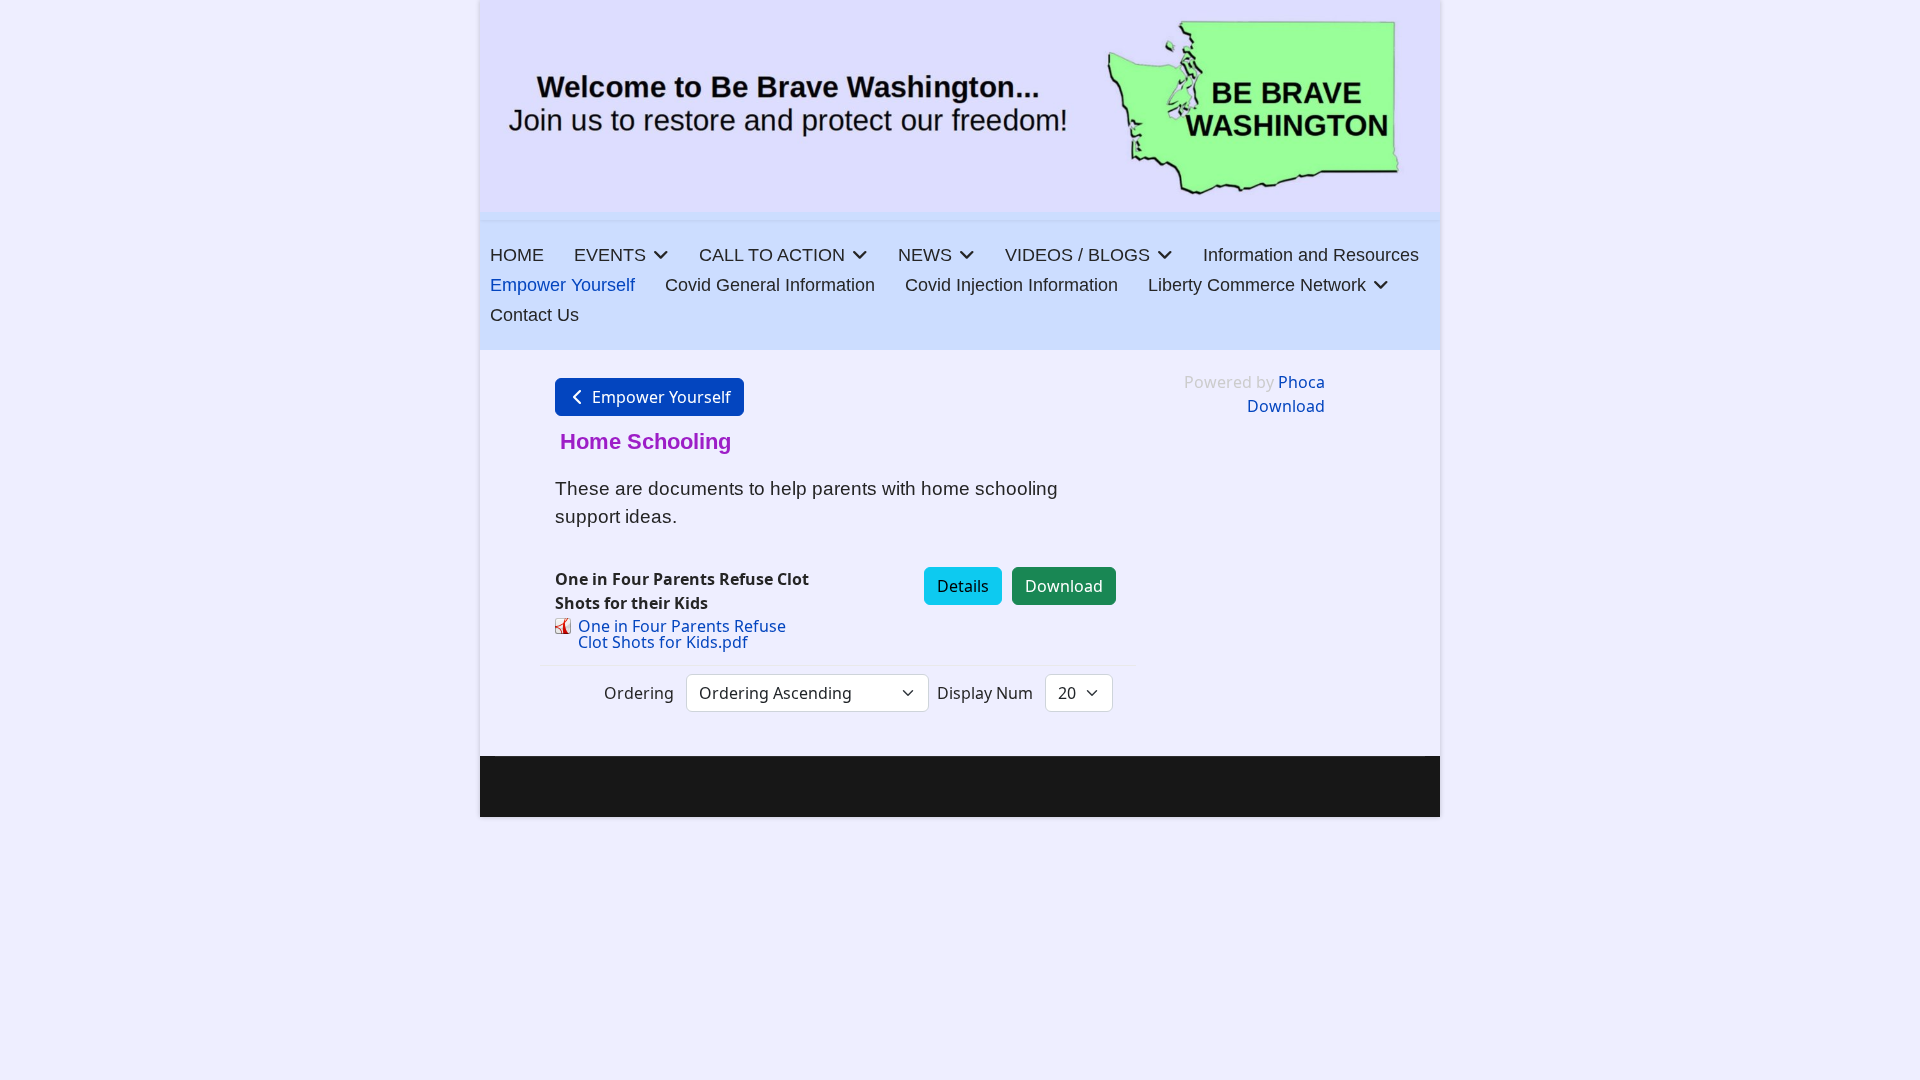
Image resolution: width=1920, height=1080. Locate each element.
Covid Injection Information (1011, 285)
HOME (517, 255)
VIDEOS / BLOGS (1077, 255)
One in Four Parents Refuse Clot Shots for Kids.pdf (682, 634)
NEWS (925, 255)
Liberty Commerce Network (1257, 285)
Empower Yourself (562, 285)
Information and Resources (1311, 255)
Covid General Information (770, 285)
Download (1064, 586)
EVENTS (610, 255)
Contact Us (534, 315)
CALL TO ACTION (772, 255)
